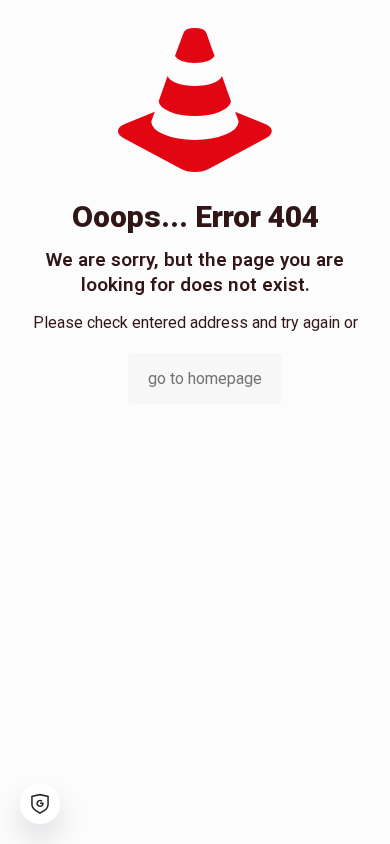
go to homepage (205, 378)
